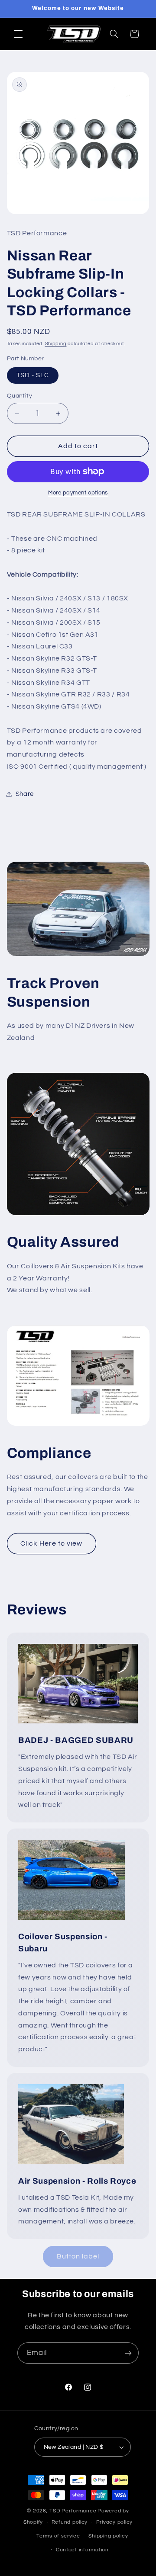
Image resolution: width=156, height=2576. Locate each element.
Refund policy (70, 2522)
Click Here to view (51, 1543)
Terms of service (58, 2536)
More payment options (78, 493)
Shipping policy (108, 2536)
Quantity (19, 396)
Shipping (56, 344)
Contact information (82, 2550)
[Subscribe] (128, 2353)
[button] (18, 34)
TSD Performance (73, 2511)
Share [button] (25, 794)
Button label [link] (78, 2256)
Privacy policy (114, 2522)
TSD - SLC (33, 375)
